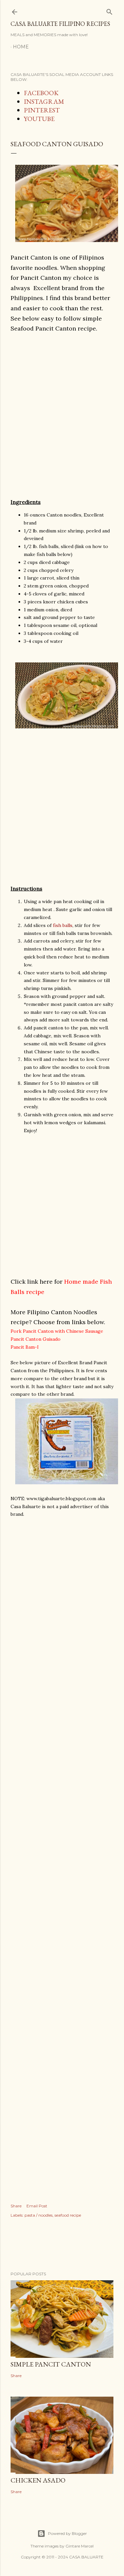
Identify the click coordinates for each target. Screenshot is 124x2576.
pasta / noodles (39, 2215)
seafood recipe (68, 2215)
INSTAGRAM (44, 101)
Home (21, 47)
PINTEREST (42, 110)
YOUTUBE (39, 119)
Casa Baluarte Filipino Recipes (60, 24)
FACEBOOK (41, 93)
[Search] (109, 10)
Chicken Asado (38, 2480)
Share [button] (16, 2206)
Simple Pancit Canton (51, 2364)
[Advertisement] (62, 420)
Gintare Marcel (80, 2546)
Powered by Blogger (67, 2533)
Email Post (37, 2206)
